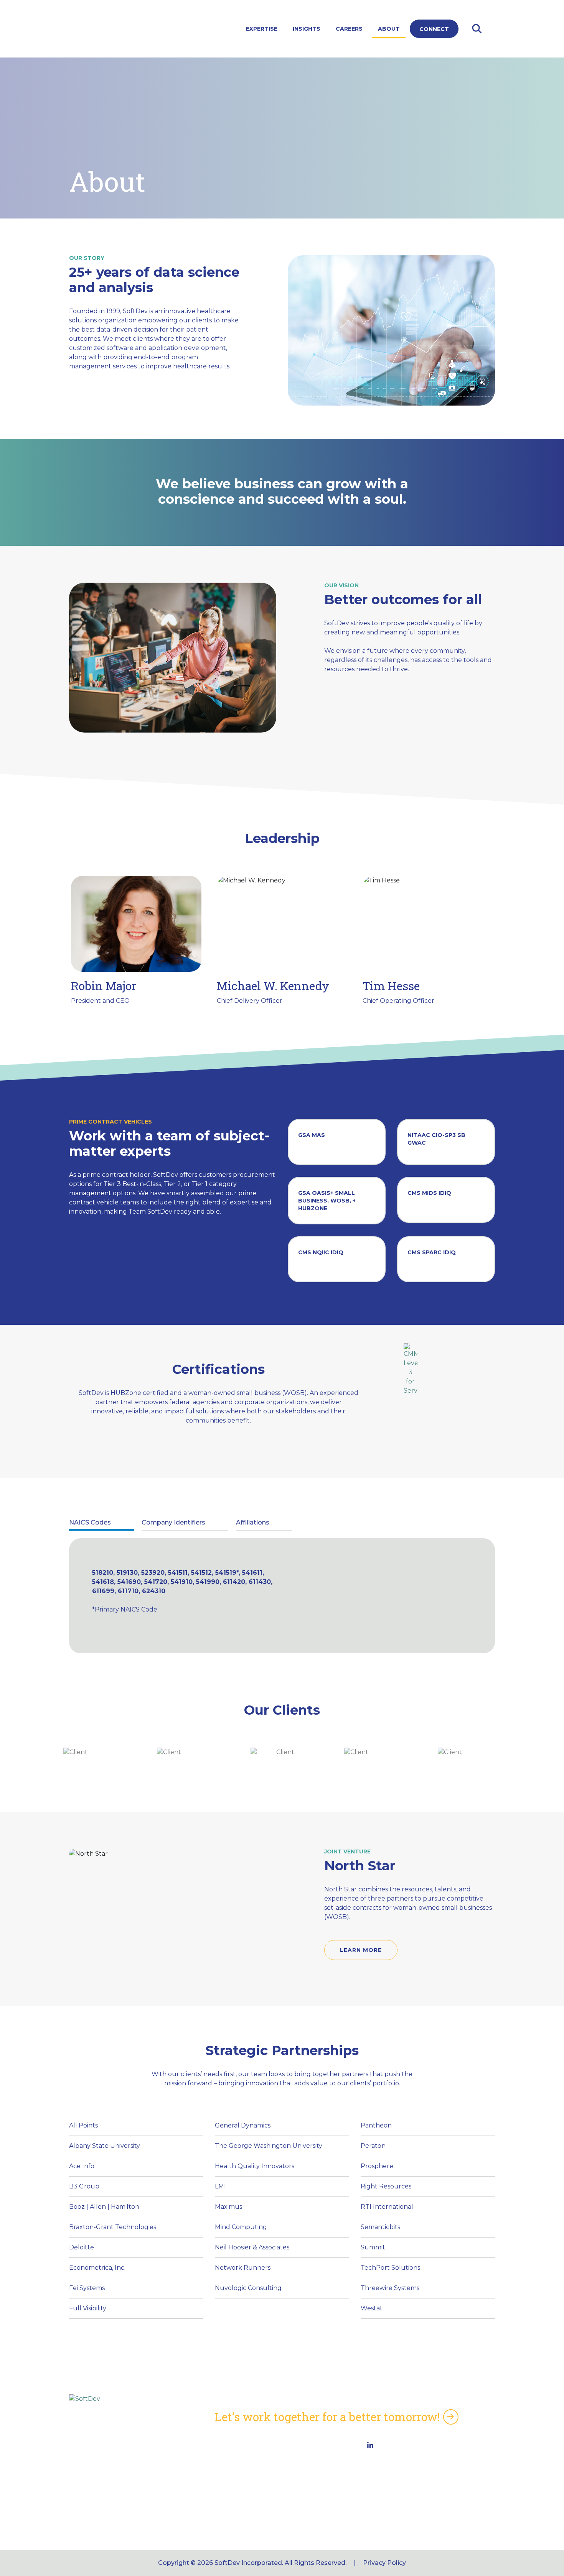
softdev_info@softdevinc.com (406, 2511)
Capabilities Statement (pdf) (259, 2446)
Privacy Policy (384, 2563)
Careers (349, 29)
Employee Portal (241, 2491)
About (389, 29)
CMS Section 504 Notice (252, 2476)
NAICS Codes (236, 2461)
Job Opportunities (243, 2506)
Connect (434, 29)
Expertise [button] (262, 29)
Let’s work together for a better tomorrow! (327, 2417)
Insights (307, 29)
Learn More (361, 1950)
